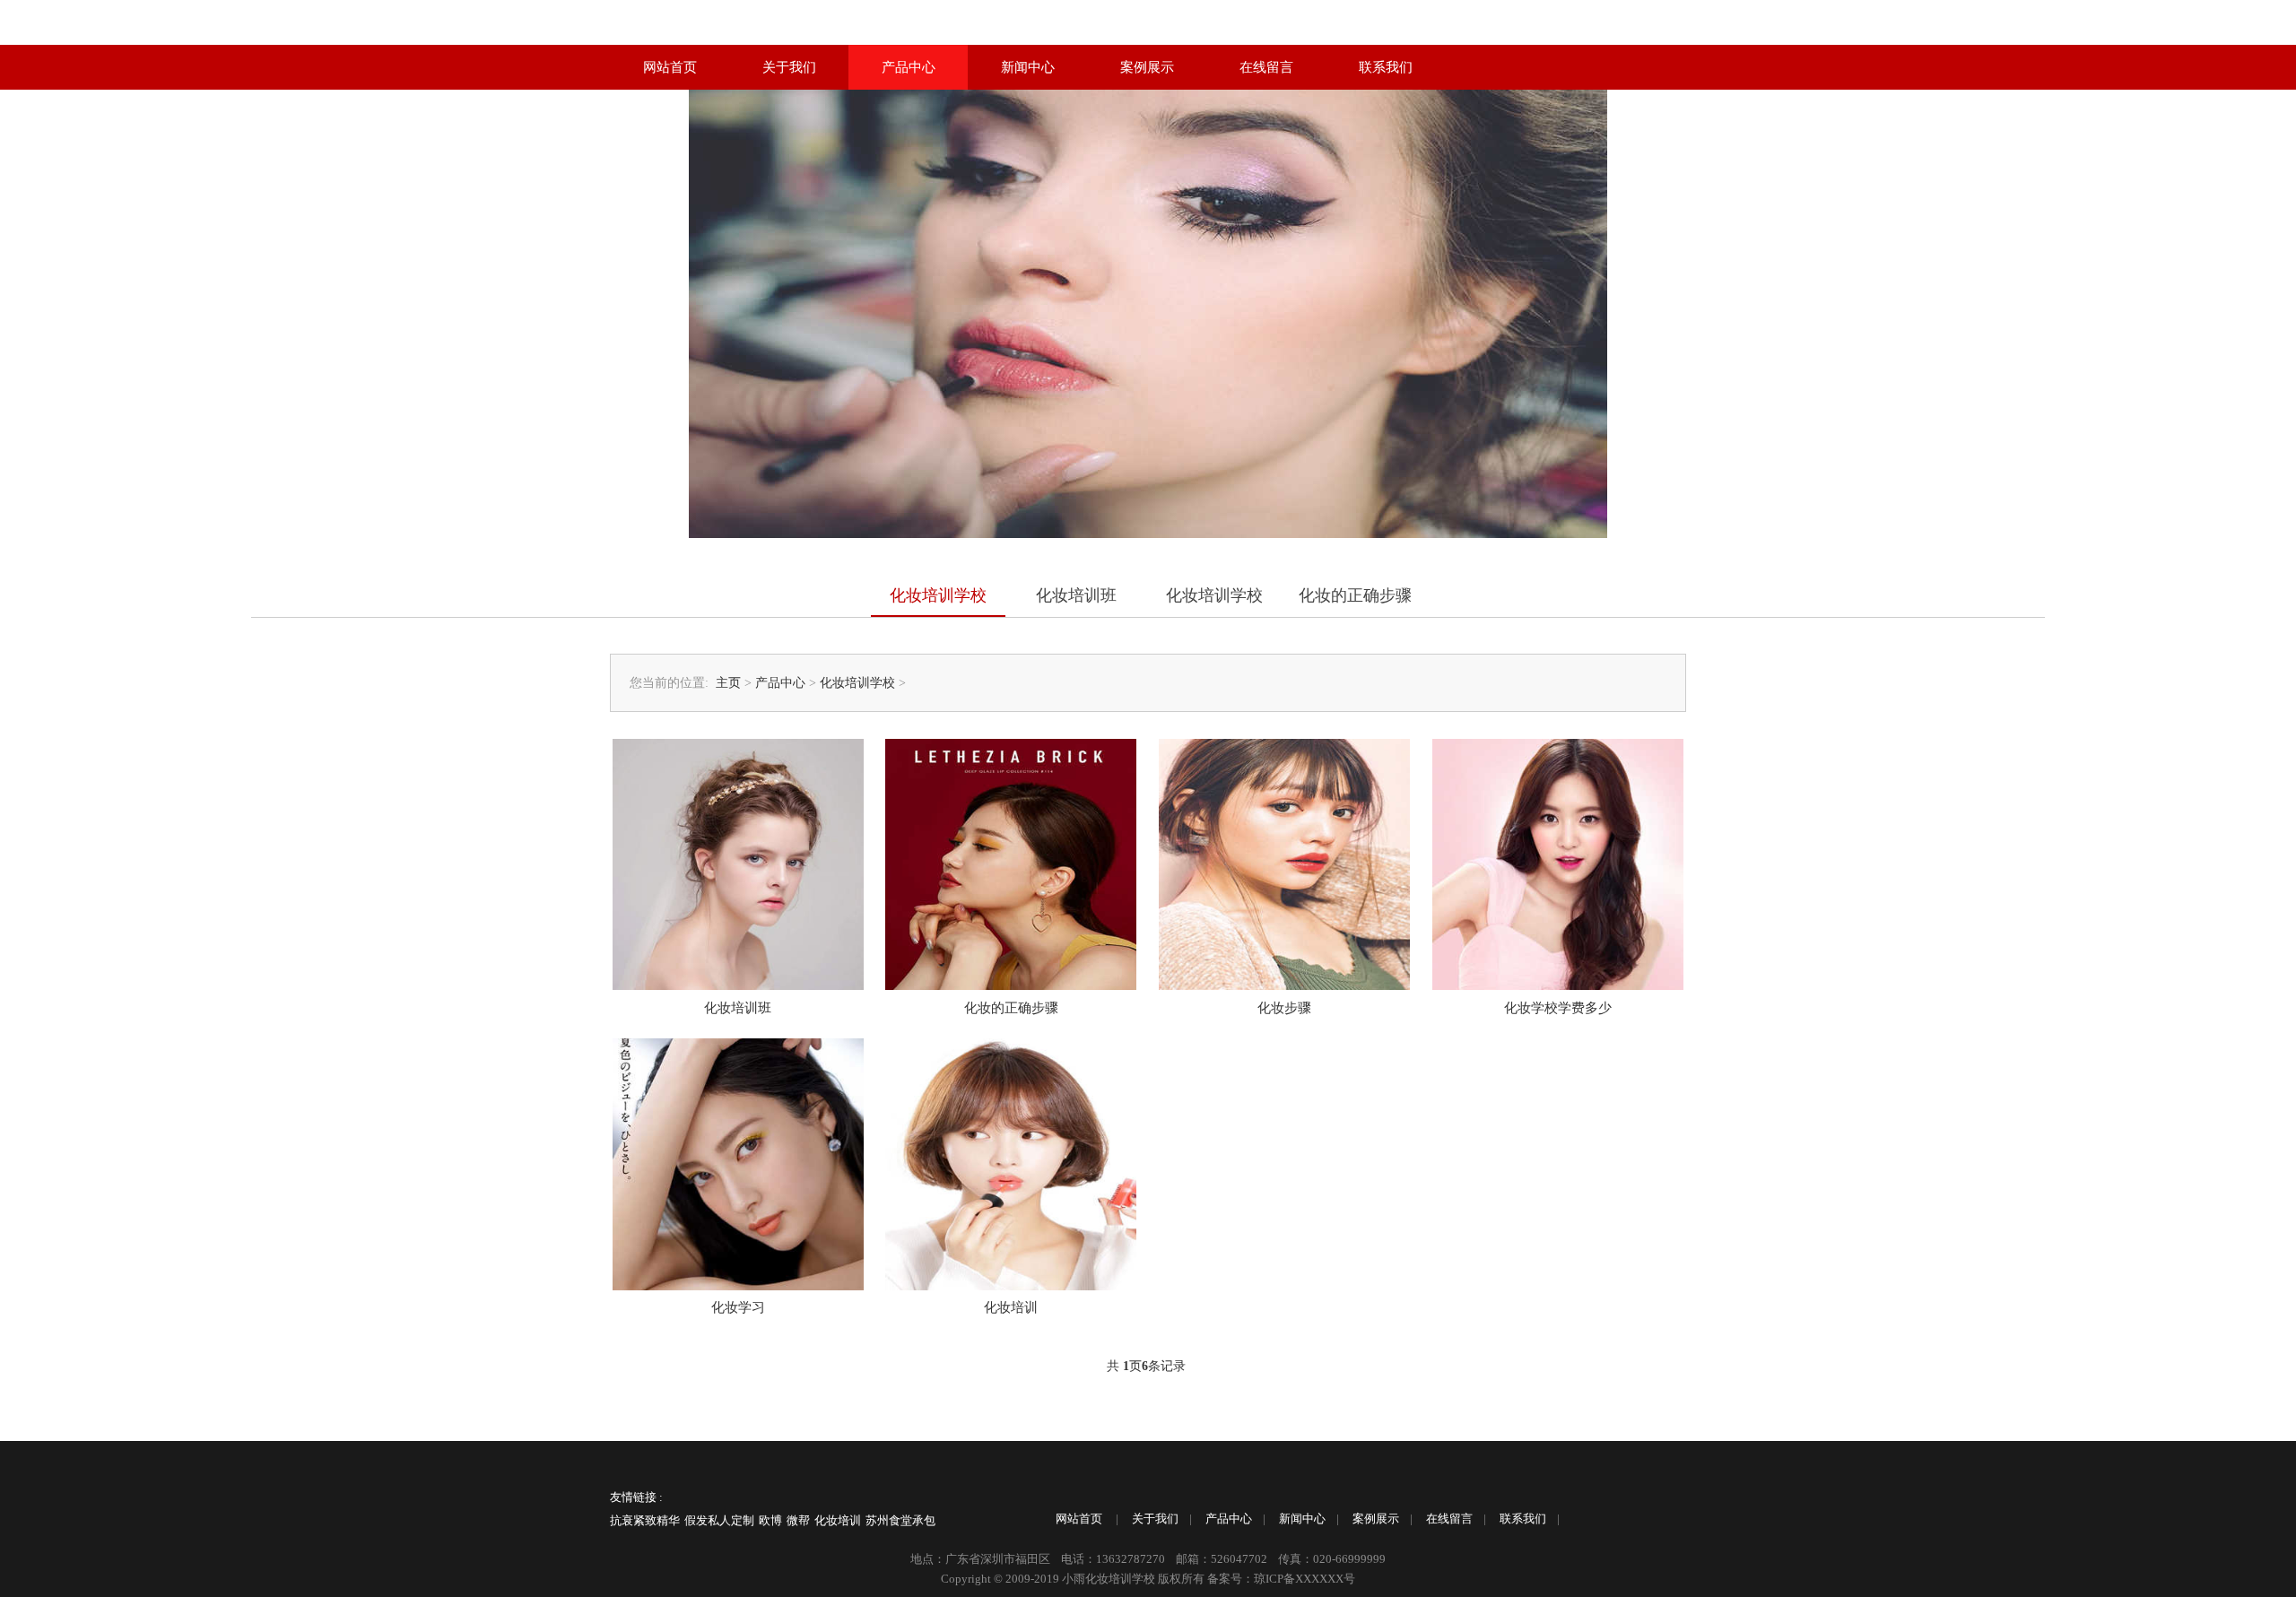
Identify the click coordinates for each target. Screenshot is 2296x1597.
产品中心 (909, 67)
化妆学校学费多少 (1558, 1008)
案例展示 (1147, 67)
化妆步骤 (1284, 1008)
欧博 (770, 1520)
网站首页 (670, 67)
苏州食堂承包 (900, 1520)
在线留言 (1266, 67)
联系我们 (1386, 67)
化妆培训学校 (938, 595)
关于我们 (789, 67)
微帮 (798, 1520)
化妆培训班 (1076, 595)
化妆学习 (738, 1307)
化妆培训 (1011, 1307)
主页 (728, 683)
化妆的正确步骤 (1355, 595)
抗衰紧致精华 (645, 1520)
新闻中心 (1028, 67)
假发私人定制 (719, 1520)
